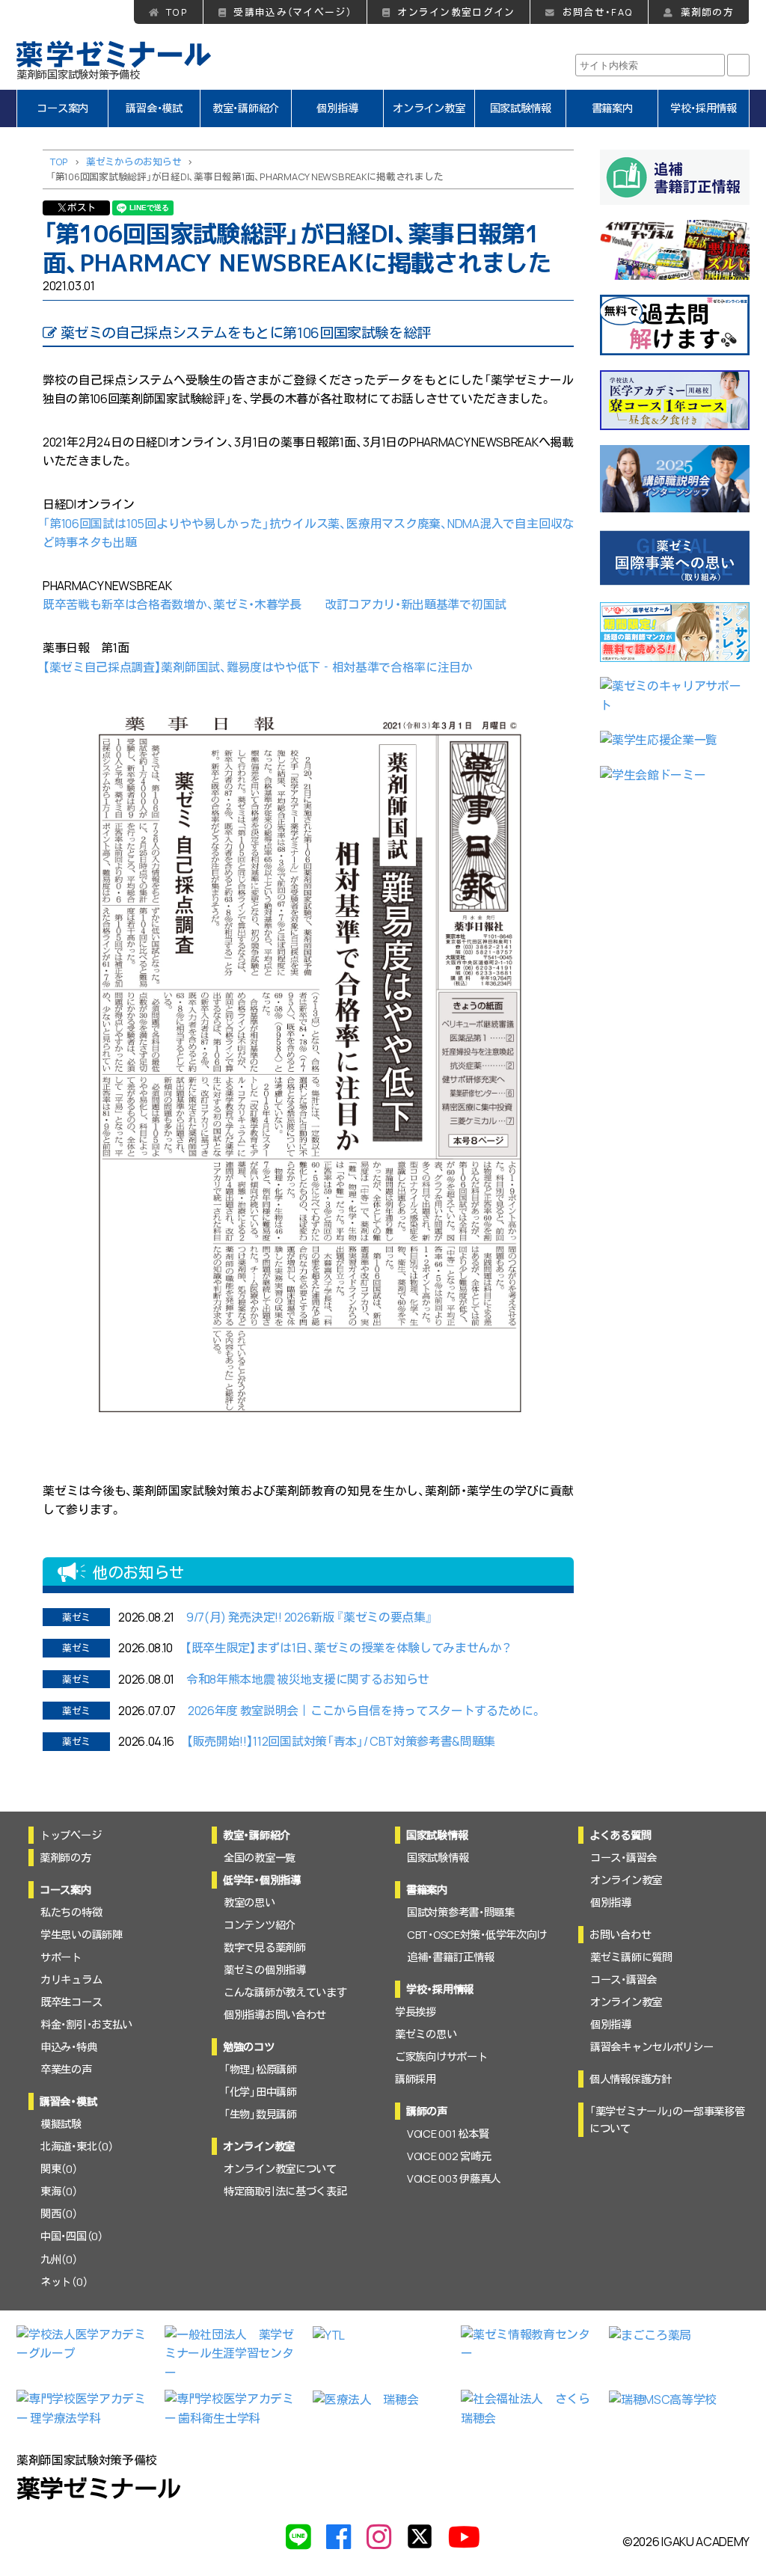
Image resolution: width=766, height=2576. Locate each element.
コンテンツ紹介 (260, 1925)
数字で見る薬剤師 (265, 1947)
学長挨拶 (416, 2012)
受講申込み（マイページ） (292, 12)
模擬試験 (61, 2124)
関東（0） (59, 2169)
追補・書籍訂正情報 (450, 1957)
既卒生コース (71, 2002)
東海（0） (59, 2191)
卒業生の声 (66, 2069)
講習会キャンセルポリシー (652, 2047)
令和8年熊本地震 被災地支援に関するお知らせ (308, 1679)
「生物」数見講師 (260, 2114)
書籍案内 (612, 108)
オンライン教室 (429, 108)
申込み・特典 (68, 2047)
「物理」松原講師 (260, 2069)
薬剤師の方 (707, 12)
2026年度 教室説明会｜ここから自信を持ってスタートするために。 (365, 1711)
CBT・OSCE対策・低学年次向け (477, 1935)
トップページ (70, 1835)
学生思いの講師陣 (82, 1935)
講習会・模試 (154, 108)
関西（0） (59, 2214)
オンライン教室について (280, 2169)
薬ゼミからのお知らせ (134, 162)
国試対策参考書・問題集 (461, 1912)
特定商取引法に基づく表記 (285, 2191)
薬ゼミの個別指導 (265, 1970)
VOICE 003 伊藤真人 (454, 2178)
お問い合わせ (620, 1935)
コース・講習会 (623, 1858)
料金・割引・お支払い (86, 2024)
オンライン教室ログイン (456, 12)
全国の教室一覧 (260, 1858)
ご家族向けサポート (441, 2057)
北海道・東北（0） (77, 2146)
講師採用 (416, 2079)
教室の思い (249, 1902)
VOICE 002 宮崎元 (449, 2156)
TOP (177, 12)
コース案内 (62, 108)
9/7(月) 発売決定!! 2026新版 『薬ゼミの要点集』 (309, 1617)
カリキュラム (71, 1979)
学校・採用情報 (704, 108)
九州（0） (59, 2259)
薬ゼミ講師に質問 (631, 1957)
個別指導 (337, 108)
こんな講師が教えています (285, 1992)
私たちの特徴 (71, 1912)
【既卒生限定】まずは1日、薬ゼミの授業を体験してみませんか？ (348, 1648)
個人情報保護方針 (631, 2079)
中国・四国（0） (72, 2236)
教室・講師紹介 (246, 108)
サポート (61, 1957)
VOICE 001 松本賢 (448, 2134)
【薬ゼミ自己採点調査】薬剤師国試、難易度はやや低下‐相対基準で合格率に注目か (258, 667)
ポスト (82, 207)
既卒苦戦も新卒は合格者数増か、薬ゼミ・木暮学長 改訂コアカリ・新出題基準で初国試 (275, 604)
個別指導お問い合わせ (275, 2015)
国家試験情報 (521, 108)
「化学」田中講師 (260, 2092)
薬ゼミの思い (426, 2034)
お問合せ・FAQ (598, 12)
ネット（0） (64, 2282)
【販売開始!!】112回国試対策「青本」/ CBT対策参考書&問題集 (341, 1741)
